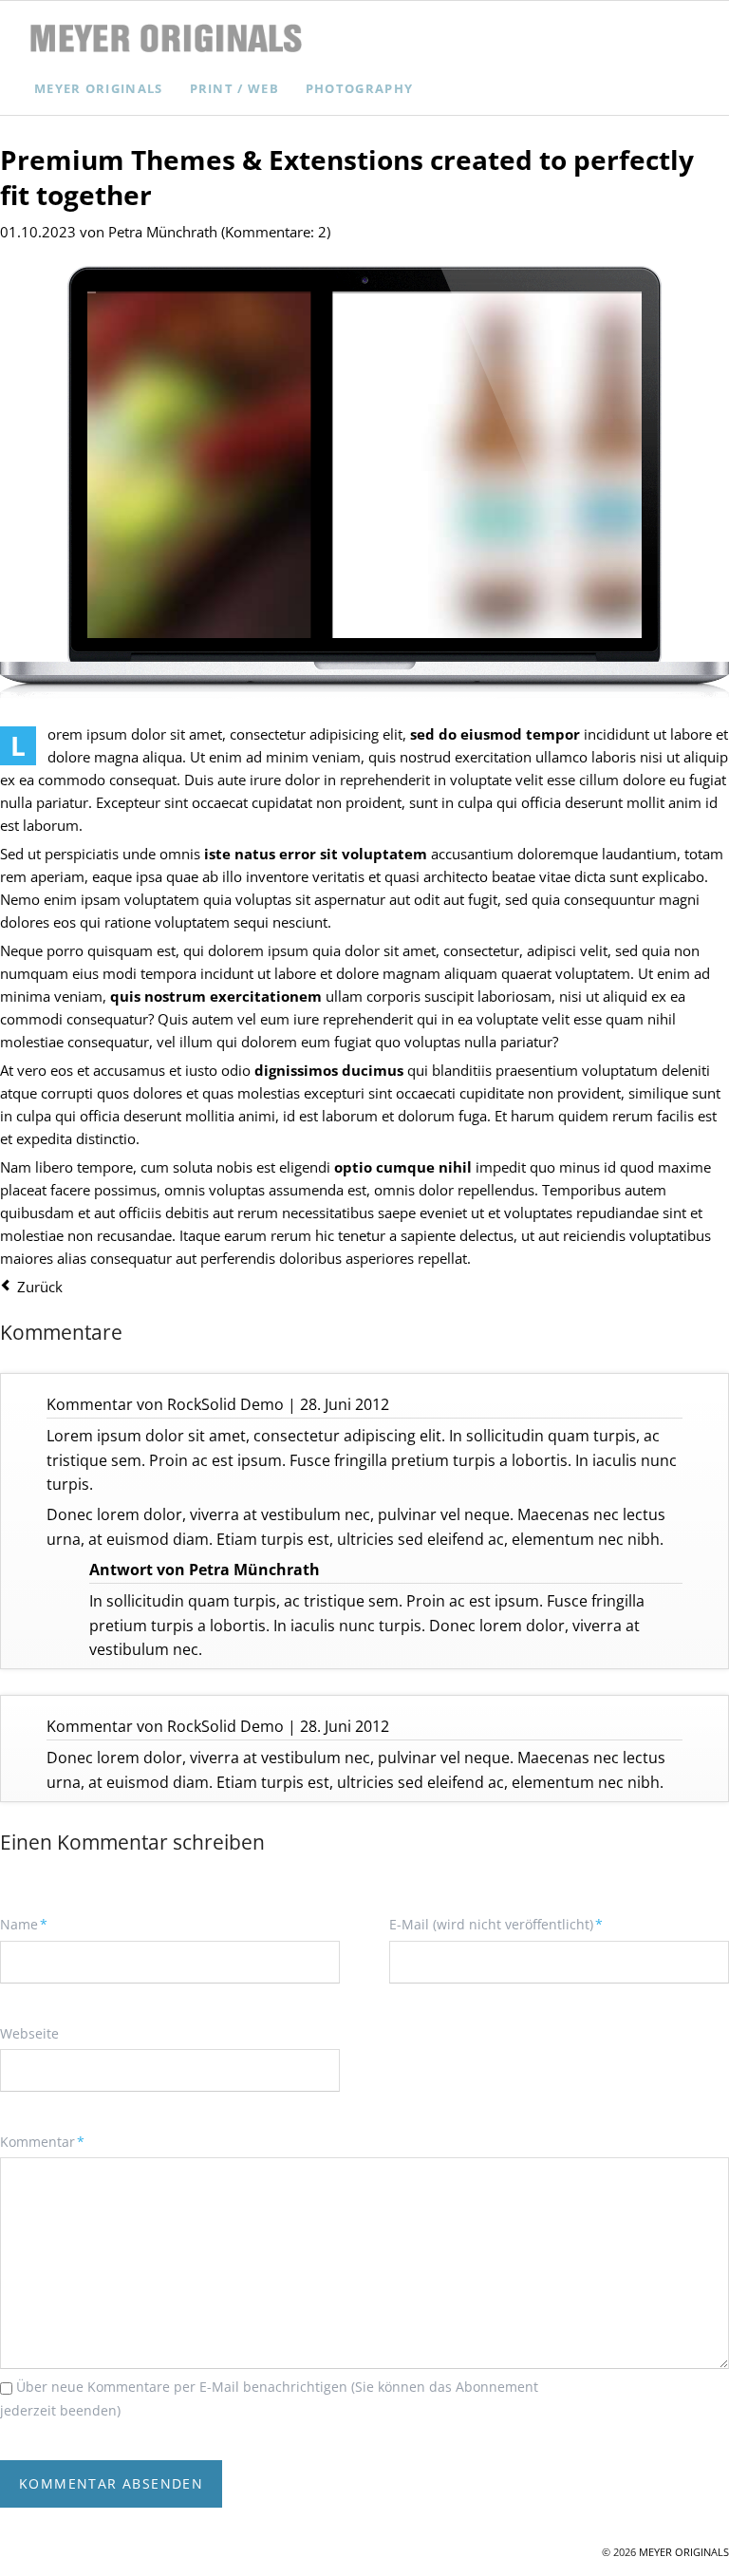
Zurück (40, 1287)
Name (31, 1924)
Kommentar (42, 2141)
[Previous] (131, 464)
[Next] (598, 464)
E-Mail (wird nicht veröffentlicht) (496, 1924)
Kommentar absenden (111, 2483)
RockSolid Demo (225, 1404)
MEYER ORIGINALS (684, 2552)
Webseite (29, 2033)
